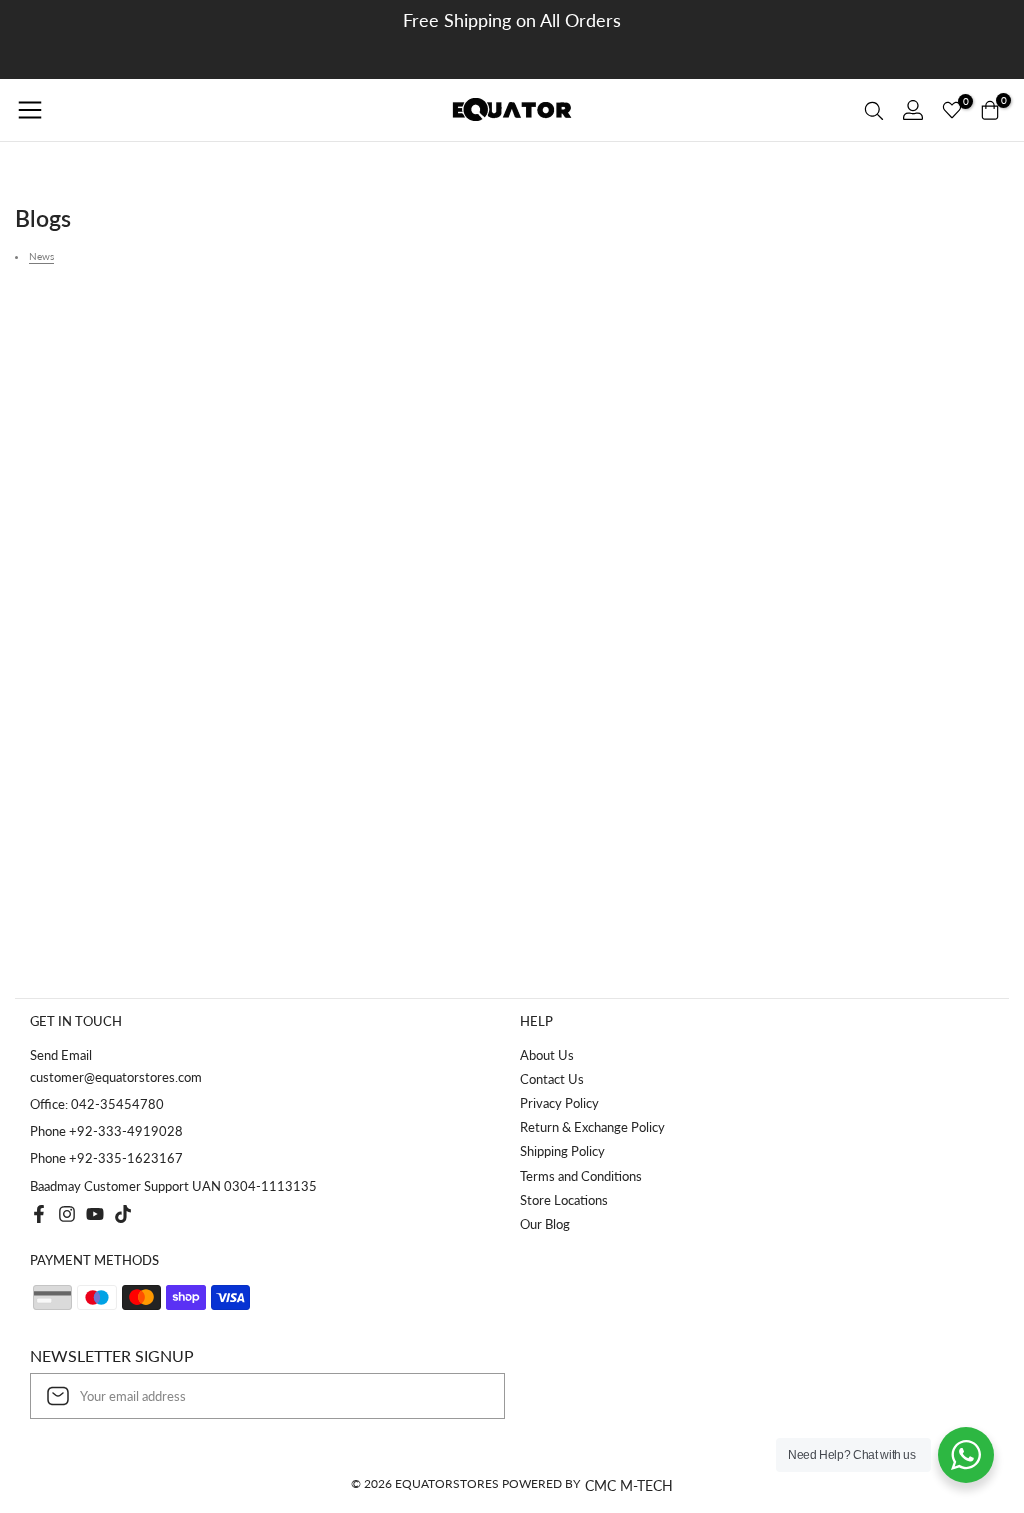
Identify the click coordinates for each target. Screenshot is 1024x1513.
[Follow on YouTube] (95, 1214)
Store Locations (564, 1200)
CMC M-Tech (629, 1485)
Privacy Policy (559, 1103)
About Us (547, 1055)
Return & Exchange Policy (592, 1127)
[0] (952, 110)
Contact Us (552, 1079)
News (41, 256)
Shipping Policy (562, 1151)
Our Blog (545, 1224)
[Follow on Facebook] (39, 1214)
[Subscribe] (469, 1396)
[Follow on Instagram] (67, 1214)
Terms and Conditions (581, 1176)
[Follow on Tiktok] (123, 1214)
